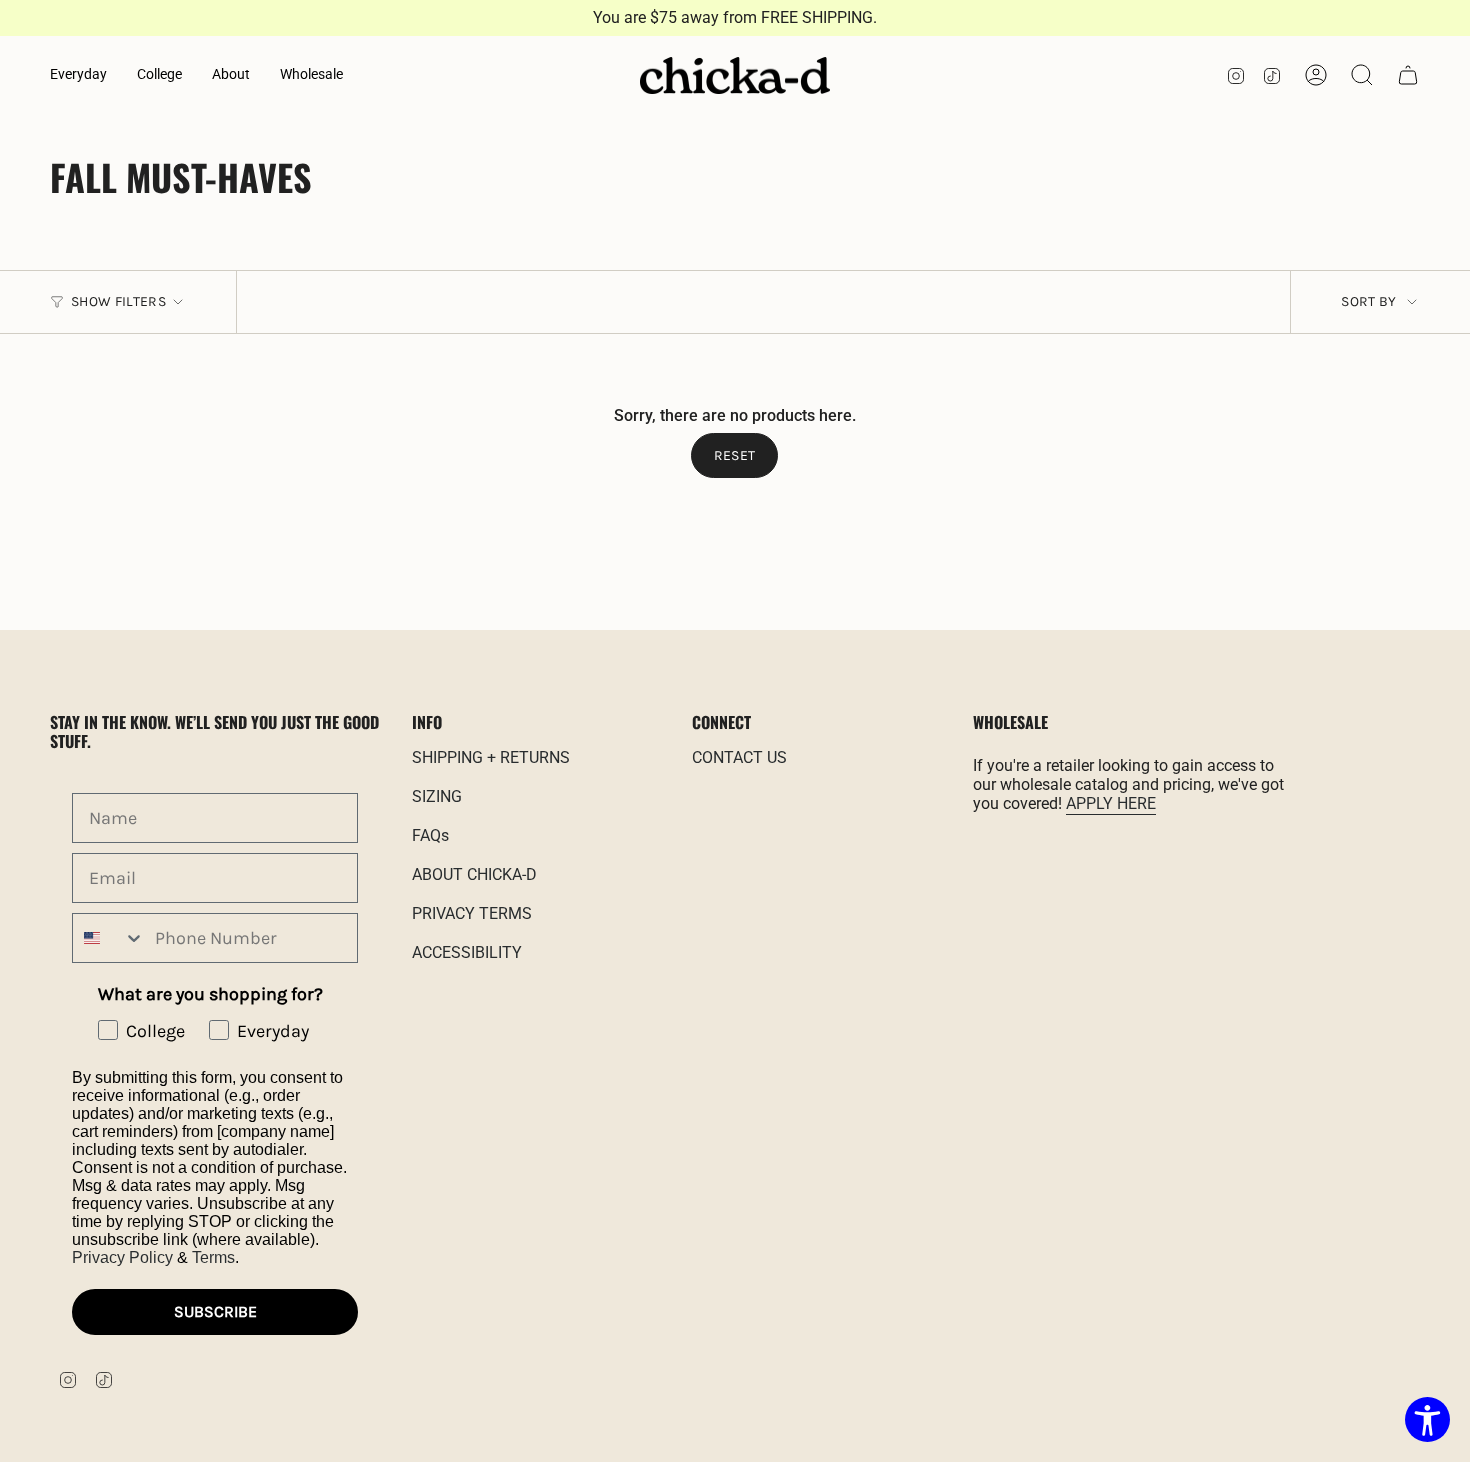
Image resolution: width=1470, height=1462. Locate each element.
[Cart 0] (1408, 75)
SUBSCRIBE (215, 1311)
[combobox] (109, 938)
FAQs (430, 835)
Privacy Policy (122, 1257)
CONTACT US (739, 757)
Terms (213, 1257)
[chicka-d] (735, 76)
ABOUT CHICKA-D (474, 874)
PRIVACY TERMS (472, 913)
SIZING (437, 796)
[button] (78, 75)
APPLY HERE (1111, 803)
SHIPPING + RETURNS (491, 757)
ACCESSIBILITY (467, 952)
